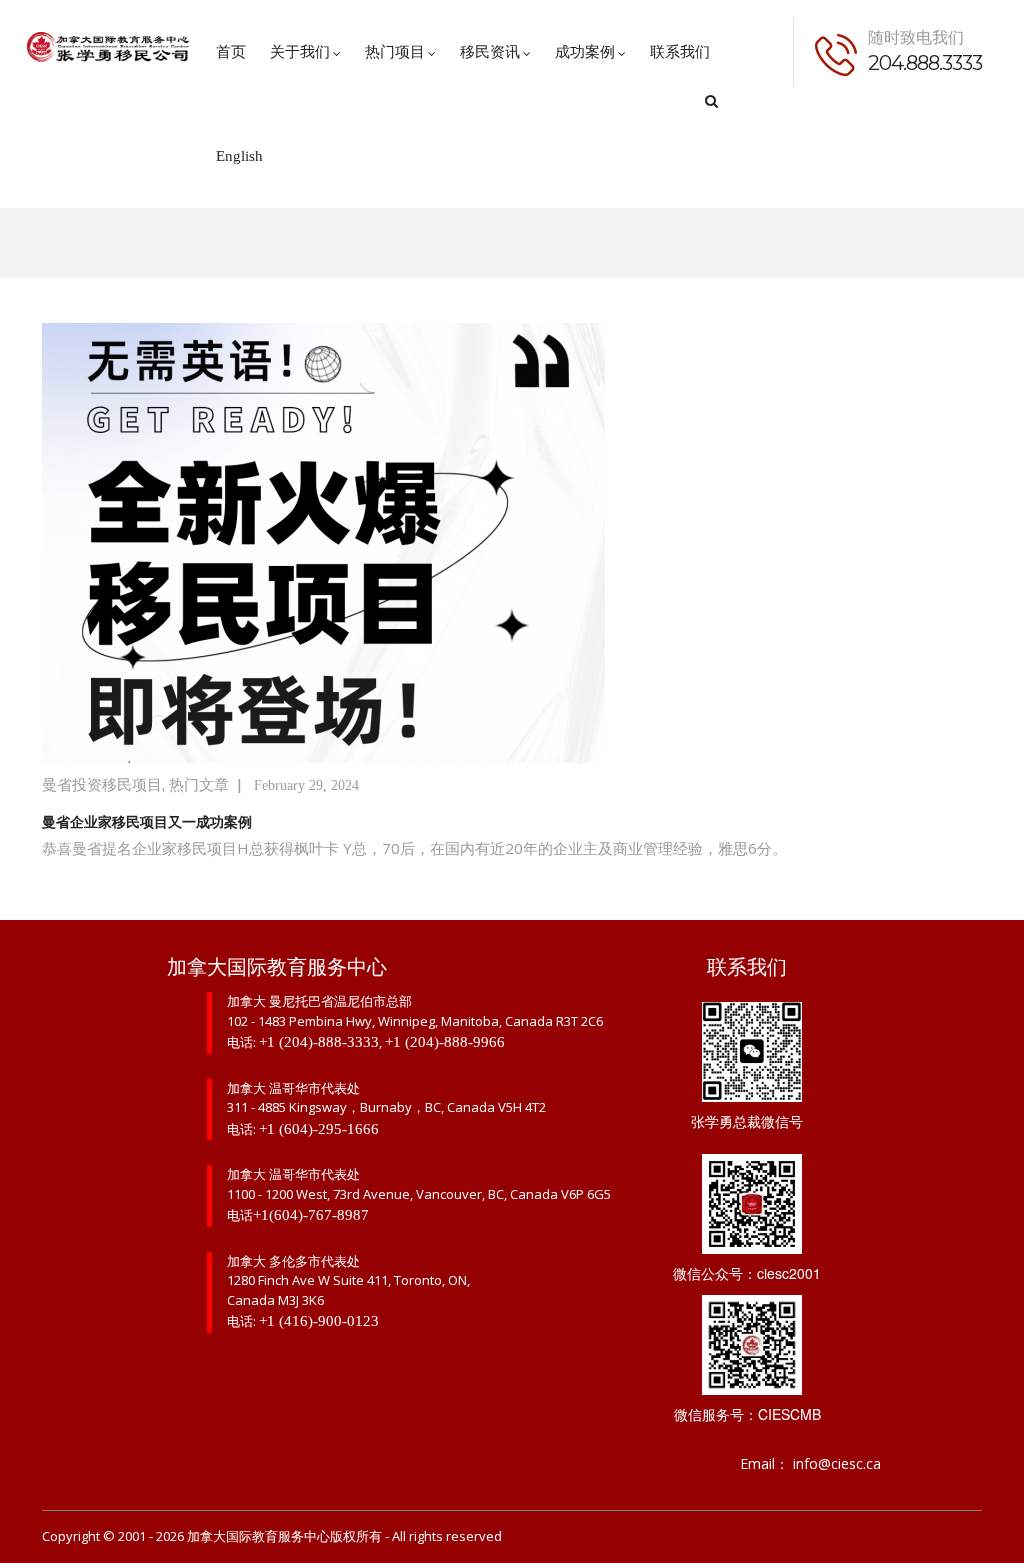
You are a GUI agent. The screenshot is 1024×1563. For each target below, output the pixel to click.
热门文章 (199, 785)
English (239, 156)
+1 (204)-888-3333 (319, 1042)
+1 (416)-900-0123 (319, 1321)
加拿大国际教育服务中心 (258, 1536)
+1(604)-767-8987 (311, 1215)
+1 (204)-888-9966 (445, 1042)
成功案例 (585, 52)
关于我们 (300, 52)
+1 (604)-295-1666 (319, 1129)
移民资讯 (490, 52)
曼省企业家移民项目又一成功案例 (147, 822)
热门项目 (395, 52)
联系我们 (680, 52)
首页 (231, 52)
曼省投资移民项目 (102, 785)
